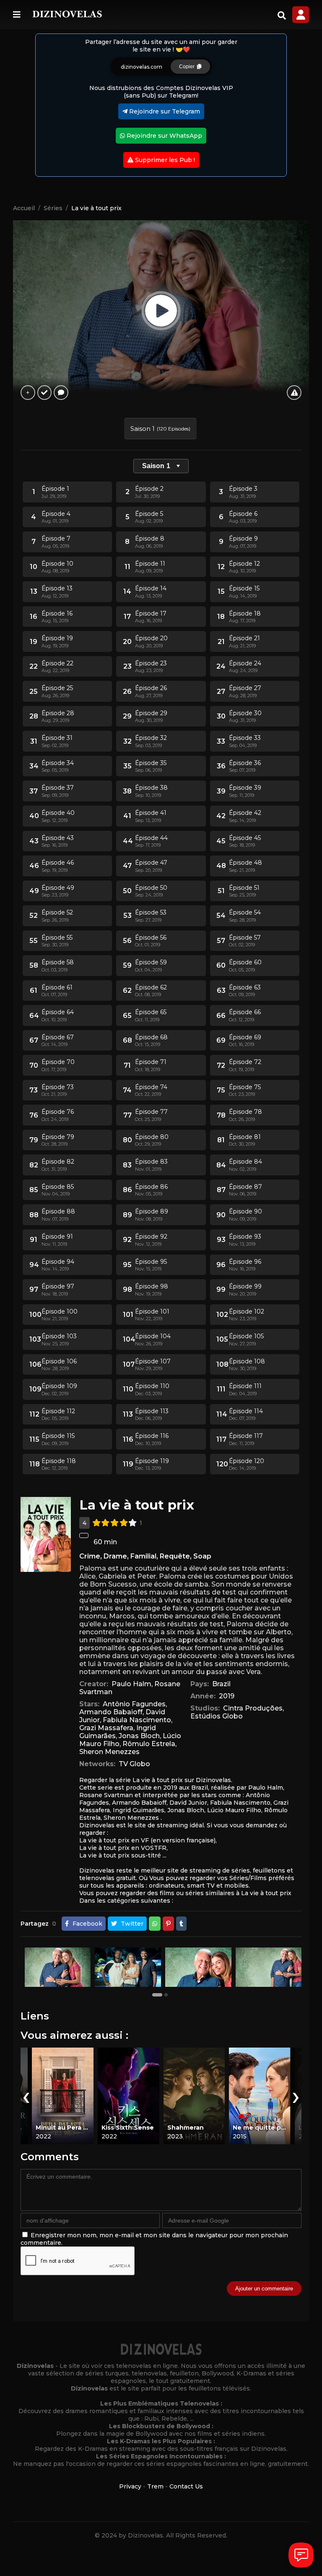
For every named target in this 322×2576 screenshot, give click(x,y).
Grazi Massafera (106, 1728)
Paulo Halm (131, 1684)
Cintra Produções (253, 1708)
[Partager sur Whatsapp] (155, 1924)
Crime (90, 1556)
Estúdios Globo (217, 1716)
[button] (158, 1994)
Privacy (130, 2486)
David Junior (188, 1803)
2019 (227, 1696)
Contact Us (186, 2486)
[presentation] (26, 2096)
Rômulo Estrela (149, 1744)
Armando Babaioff (111, 1712)
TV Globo (134, 1764)
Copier (188, 67)
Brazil (221, 1684)
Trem (155, 2486)
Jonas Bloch (139, 1736)
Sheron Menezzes (109, 1752)
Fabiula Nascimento (137, 1720)
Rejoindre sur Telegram (164, 111)
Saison (156, 466)
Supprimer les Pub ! (164, 160)
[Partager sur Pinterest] (168, 1924)
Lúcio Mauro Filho (234, 1810)
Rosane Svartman (106, 1795)
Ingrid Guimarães (139, 1810)
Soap (202, 1556)
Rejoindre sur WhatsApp (164, 136)
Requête (175, 1556)
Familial (143, 1556)
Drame (115, 1556)
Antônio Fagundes (134, 1704)
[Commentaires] (61, 393)
